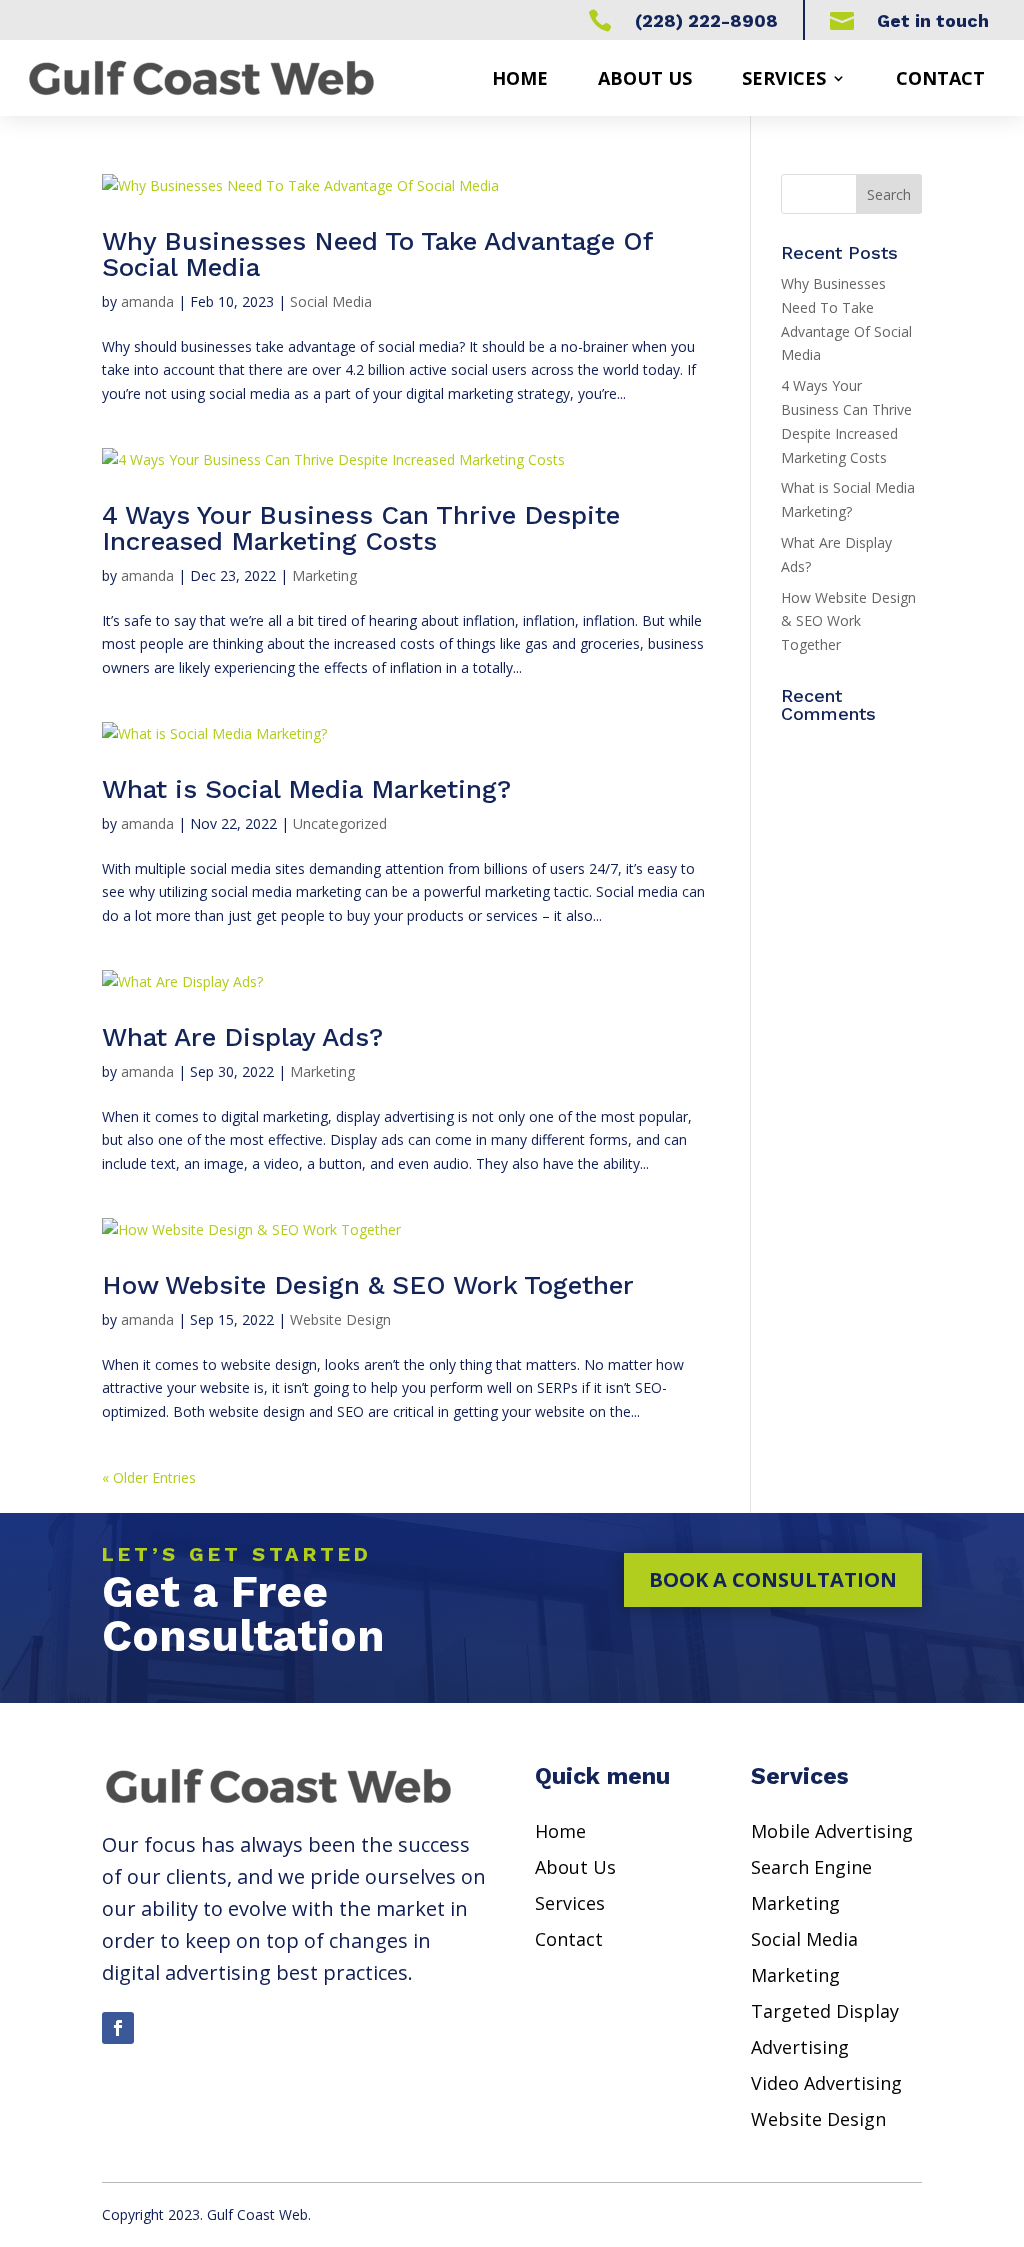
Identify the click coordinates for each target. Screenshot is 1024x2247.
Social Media (331, 301)
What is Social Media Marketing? (306, 789)
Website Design (340, 1319)
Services (784, 78)
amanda (147, 301)
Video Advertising (826, 2083)
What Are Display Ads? (242, 1037)
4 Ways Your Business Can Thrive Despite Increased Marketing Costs (361, 528)
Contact (940, 78)
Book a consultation (773, 1579)
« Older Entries (149, 1477)
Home (520, 78)
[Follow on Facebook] (118, 2028)
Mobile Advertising (832, 1831)
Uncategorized (340, 823)
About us (645, 78)
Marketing (324, 575)
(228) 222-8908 (706, 20)
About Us (575, 1867)
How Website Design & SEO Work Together (368, 1285)
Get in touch (933, 20)
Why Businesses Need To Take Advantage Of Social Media (377, 254)
